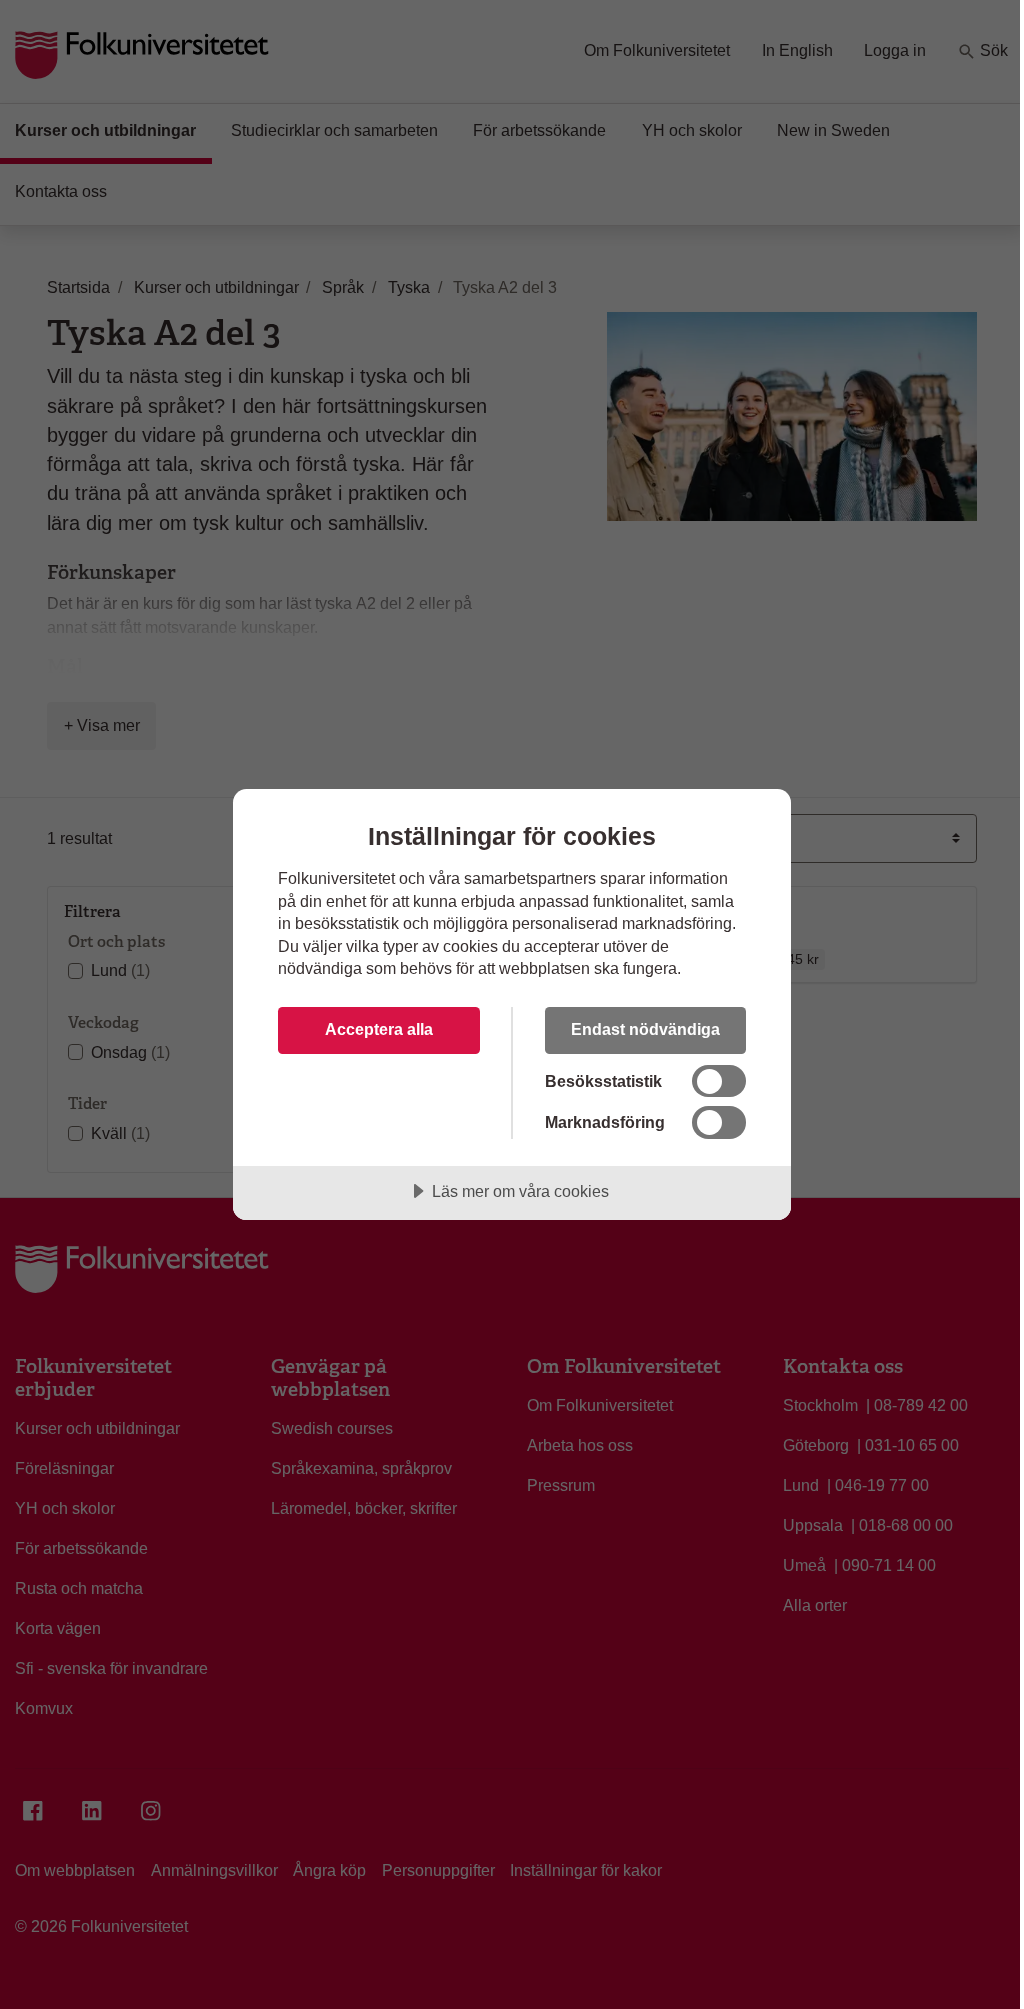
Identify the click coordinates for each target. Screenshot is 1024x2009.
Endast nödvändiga (645, 1029)
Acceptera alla (379, 1029)
